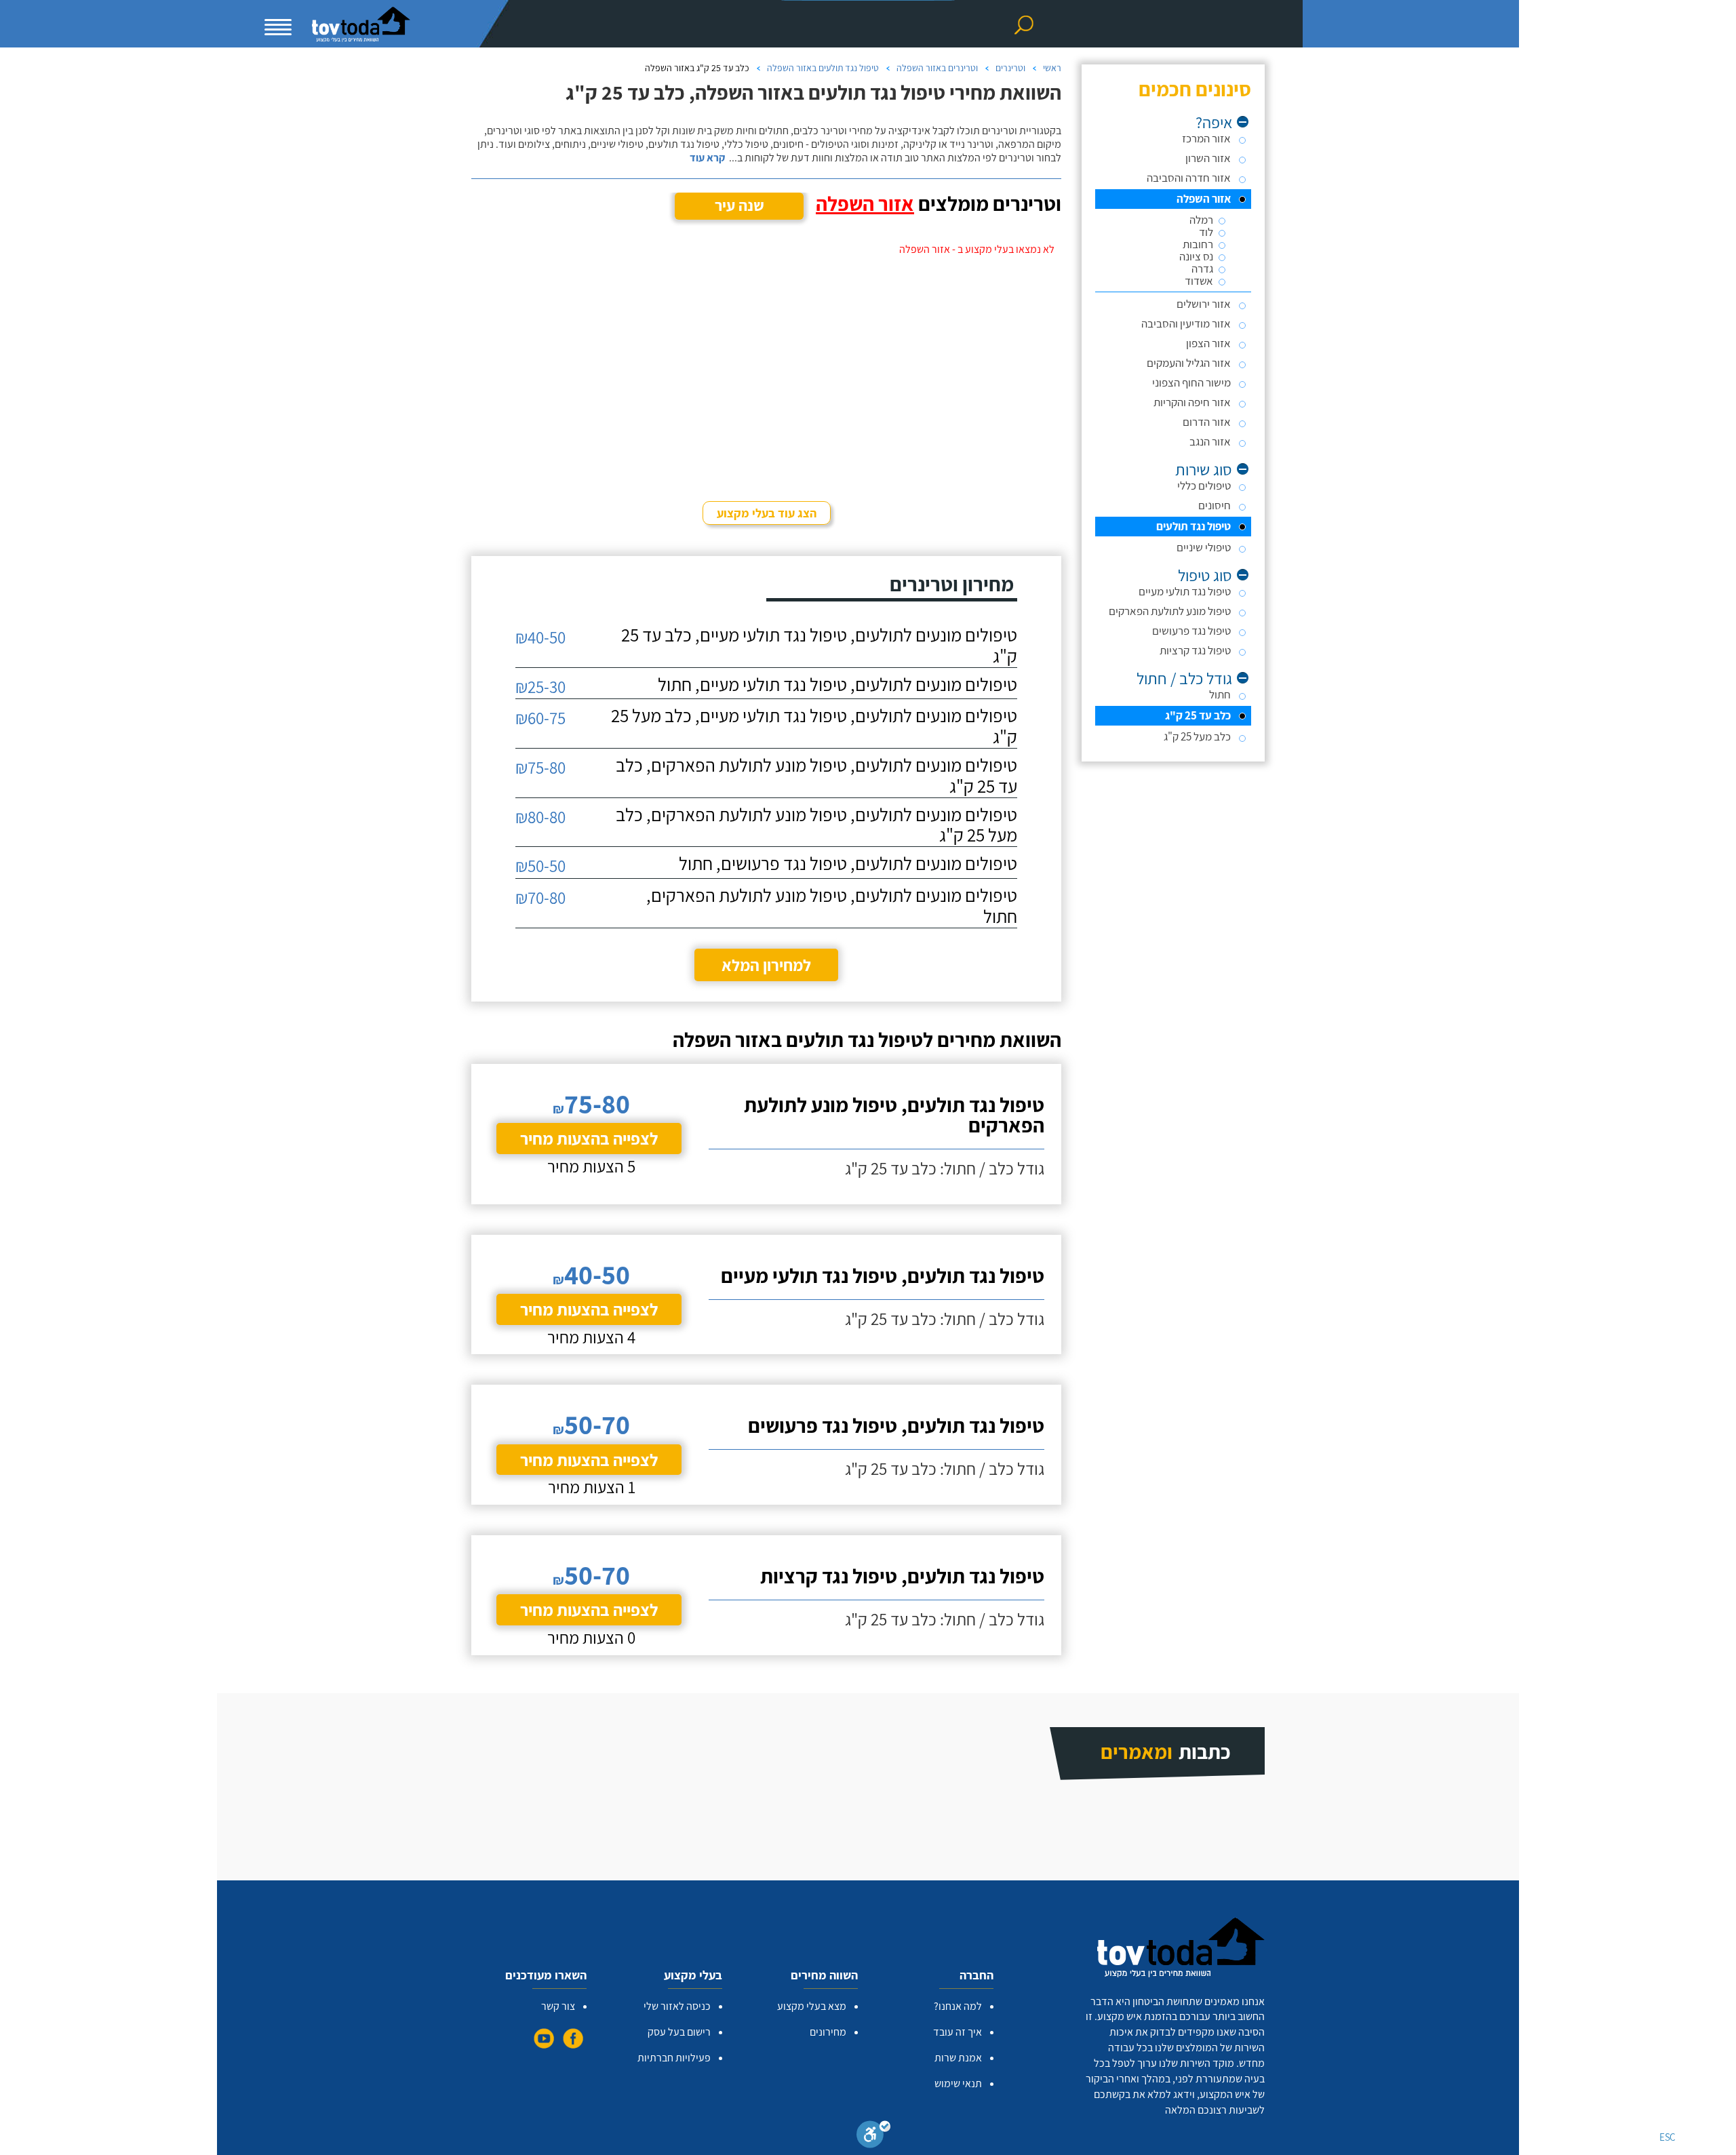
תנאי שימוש (958, 2083)
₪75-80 (540, 767)
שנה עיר (739, 205)
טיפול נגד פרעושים (1191, 631)
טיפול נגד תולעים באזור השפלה (823, 68)
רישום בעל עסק (679, 2032)
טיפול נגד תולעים (1193, 526)
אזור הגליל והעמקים (1189, 363)
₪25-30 (540, 687)
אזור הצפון (1208, 343)
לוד (1206, 232)
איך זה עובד (958, 2032)
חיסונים (1215, 505)
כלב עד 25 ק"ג (1198, 715)
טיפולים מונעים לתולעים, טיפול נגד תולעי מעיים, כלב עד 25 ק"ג (819, 646)
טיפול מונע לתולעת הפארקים (1170, 611)
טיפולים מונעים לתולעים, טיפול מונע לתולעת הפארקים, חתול (832, 906)
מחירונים (828, 2032)
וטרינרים (1010, 68)
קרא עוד (707, 158)
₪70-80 (540, 897)
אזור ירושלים (1204, 304)
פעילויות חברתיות (674, 2058)
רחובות (1198, 244)
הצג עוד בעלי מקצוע (767, 513)
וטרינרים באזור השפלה (937, 68)
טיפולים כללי (1204, 486)
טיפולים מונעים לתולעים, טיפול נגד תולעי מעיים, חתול (837, 685)
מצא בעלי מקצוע (812, 2006)
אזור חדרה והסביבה (1189, 178)
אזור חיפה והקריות (1192, 402)
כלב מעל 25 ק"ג (1197, 736)
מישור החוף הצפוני (1191, 382)
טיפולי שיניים (1204, 547)
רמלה (1201, 220)
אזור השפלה (1204, 199)
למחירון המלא (766, 965)
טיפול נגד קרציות (1195, 650)
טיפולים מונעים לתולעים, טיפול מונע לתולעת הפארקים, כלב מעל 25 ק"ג (816, 825)
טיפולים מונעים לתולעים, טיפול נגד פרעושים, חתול (848, 864)
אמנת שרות (958, 2058)
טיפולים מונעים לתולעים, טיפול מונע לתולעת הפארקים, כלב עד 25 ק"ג (816, 776)
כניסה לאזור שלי (677, 2006)
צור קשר (558, 2006)
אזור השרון (1208, 158)
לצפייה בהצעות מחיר (589, 1138)
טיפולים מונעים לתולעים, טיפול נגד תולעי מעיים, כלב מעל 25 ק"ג (814, 726)
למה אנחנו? (958, 2006)
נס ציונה (1196, 257)
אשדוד (1199, 281)
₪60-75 (540, 718)
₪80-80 (540, 817)
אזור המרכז (1206, 138)
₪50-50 (540, 866)
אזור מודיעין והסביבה (1186, 323)
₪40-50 (540, 637)
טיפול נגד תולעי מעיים (1185, 591)
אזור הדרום (1207, 422)
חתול (1220, 694)
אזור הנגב (1210, 441)
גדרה (1202, 269)
